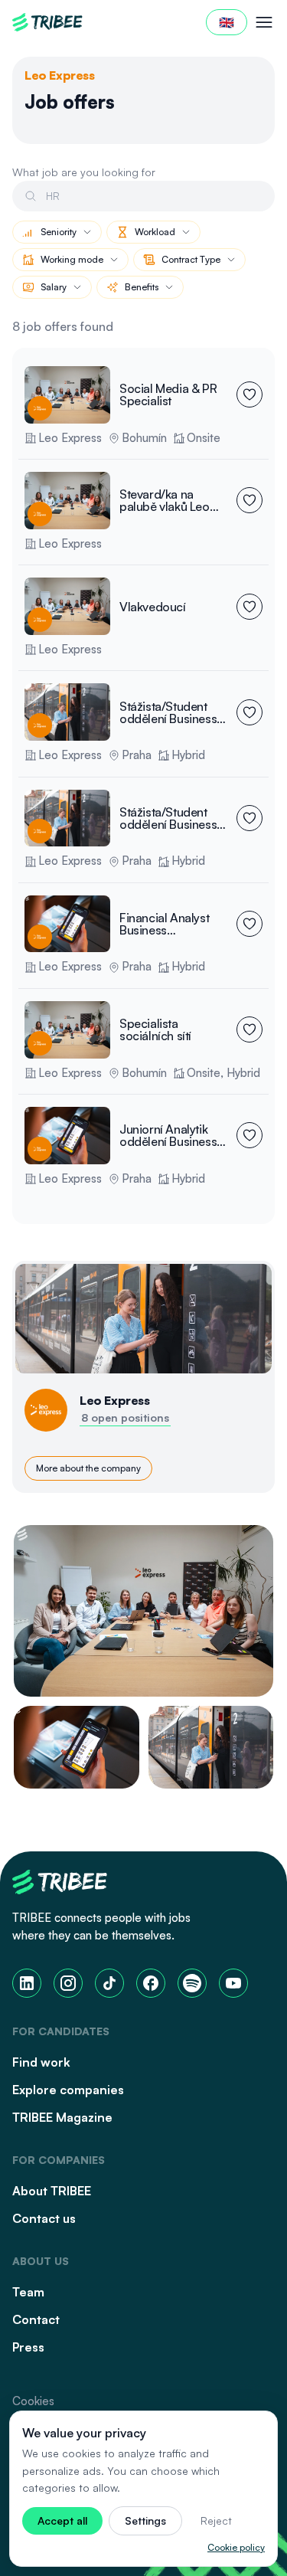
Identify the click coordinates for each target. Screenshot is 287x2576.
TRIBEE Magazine (62, 2117)
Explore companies (68, 2090)
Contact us (44, 2218)
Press (28, 2347)
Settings (145, 2520)
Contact (36, 2319)
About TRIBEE (52, 2191)
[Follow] (249, 394)
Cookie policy (236, 2547)
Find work (41, 2062)
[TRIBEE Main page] (47, 22)
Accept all (62, 2520)
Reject (216, 2520)
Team (28, 2292)
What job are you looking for (84, 172)
